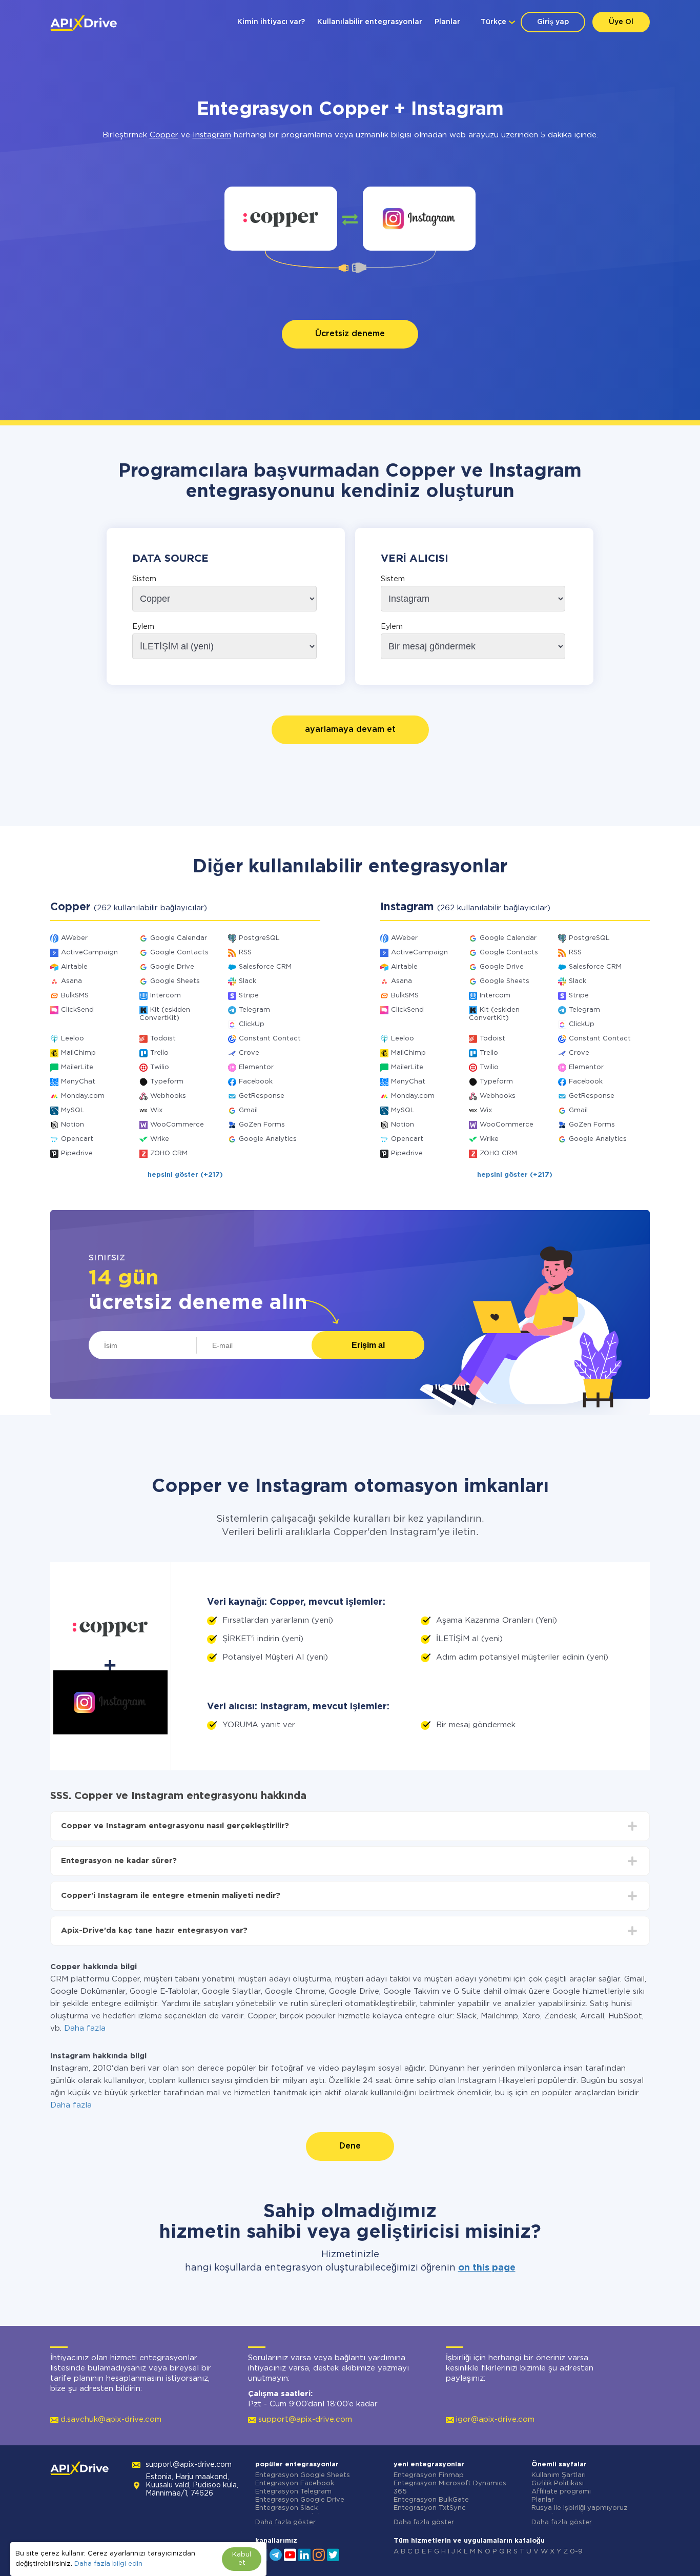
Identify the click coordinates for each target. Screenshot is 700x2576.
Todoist (163, 1039)
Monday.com (83, 1096)
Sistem (144, 579)
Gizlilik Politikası (558, 2483)
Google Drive (172, 967)
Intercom (166, 996)
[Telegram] (276, 2554)
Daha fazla (85, 2028)
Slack (248, 981)
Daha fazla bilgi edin (108, 2564)
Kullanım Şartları (559, 2475)
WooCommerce (177, 1125)
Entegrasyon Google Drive (300, 2500)
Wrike (160, 1139)
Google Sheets (175, 981)
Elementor (256, 1067)
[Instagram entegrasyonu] (419, 219)
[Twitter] (333, 2554)
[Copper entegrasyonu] (281, 219)
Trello (159, 1053)
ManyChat (78, 1082)
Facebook (256, 1082)
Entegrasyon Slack (286, 2508)
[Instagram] (319, 2554)
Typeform (167, 1082)
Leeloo (73, 1039)
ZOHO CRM (169, 1153)
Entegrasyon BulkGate (431, 2500)
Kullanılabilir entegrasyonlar (370, 22)
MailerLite (77, 1067)
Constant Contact (270, 1039)
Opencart (77, 1139)
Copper (164, 135)
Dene (350, 2146)
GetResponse (262, 1096)
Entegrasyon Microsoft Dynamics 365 (450, 2488)
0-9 (576, 2552)
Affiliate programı (561, 2492)
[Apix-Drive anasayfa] (84, 23)
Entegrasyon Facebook (295, 2483)
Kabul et (242, 2559)
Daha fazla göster (285, 2522)
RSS (245, 953)
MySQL (73, 1110)
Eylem (143, 627)
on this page (487, 2268)
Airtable (74, 967)
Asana (71, 981)
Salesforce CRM (265, 967)
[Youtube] (290, 2554)
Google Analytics (268, 1139)
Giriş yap (553, 22)
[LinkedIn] (304, 2554)
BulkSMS (75, 996)
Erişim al (368, 1345)
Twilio (160, 1067)
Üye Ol (621, 22)
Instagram (212, 135)
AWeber (74, 938)
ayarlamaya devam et (350, 730)
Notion (73, 1125)
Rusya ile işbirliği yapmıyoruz (580, 2508)
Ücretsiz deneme (350, 334)
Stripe (249, 996)
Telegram (254, 1010)
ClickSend (77, 1010)
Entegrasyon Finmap (429, 2475)
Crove (249, 1053)
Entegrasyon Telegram (293, 2492)
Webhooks (168, 1096)
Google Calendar (179, 938)
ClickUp (252, 1024)
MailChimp (78, 1053)
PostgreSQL (259, 938)
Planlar (447, 22)
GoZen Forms (262, 1125)
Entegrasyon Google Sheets (303, 2475)
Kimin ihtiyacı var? (271, 22)
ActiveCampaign (89, 953)
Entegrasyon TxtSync (430, 2508)
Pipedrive (77, 1153)
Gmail (248, 1110)
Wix (156, 1110)
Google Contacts (179, 953)
